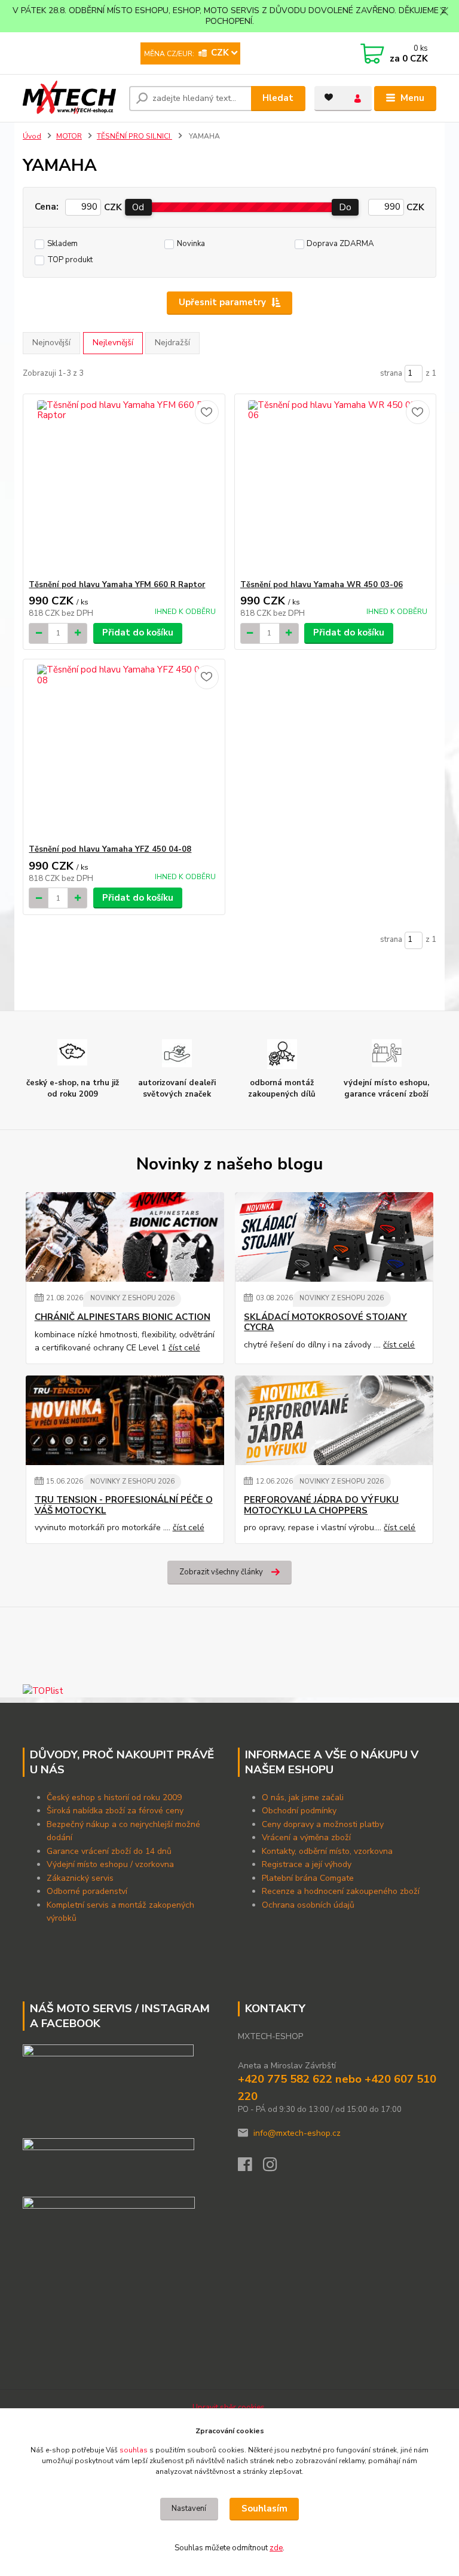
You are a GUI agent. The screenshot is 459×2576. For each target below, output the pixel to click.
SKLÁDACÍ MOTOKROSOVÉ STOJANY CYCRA (325, 1323)
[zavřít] (444, 12)
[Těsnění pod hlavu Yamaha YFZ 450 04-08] (124, 752)
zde (276, 2548)
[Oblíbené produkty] (329, 97)
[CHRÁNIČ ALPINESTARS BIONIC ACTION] (125, 1237)
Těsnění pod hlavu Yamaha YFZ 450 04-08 (110, 849)
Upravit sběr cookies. (229, 2408)
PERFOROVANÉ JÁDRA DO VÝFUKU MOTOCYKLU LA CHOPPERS (321, 1505)
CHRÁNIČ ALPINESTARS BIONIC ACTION (123, 1317)
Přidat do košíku (138, 633)
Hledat (278, 98)
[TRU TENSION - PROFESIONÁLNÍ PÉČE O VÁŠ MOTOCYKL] (125, 1420)
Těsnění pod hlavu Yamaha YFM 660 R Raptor (117, 585)
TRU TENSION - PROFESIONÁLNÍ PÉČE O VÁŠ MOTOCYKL (124, 1505)
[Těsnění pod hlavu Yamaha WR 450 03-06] (335, 487)
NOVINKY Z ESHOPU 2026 (132, 1298)
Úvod (32, 136)
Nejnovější (51, 343)
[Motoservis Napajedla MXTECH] (108, 2087)
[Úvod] (71, 99)
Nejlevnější (113, 343)
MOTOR (69, 136)
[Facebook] (250, 2168)
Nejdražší (172, 343)
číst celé (184, 1348)
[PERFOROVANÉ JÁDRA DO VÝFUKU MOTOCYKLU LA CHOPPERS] (334, 1420)
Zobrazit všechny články (221, 1572)
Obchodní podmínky (300, 1811)
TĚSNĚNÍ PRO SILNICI (134, 136)
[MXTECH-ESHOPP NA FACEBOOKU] (108, 2162)
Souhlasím (264, 2509)
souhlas (134, 2450)
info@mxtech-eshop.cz (297, 2133)
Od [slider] (138, 207)
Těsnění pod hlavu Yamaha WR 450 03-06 (322, 585)
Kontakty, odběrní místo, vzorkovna (327, 1851)
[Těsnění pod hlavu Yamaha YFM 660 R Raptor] (124, 487)
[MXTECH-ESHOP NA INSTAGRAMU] (109, 2221)
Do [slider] (345, 207)
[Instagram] (276, 2168)
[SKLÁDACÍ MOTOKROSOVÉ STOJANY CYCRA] (334, 1237)
